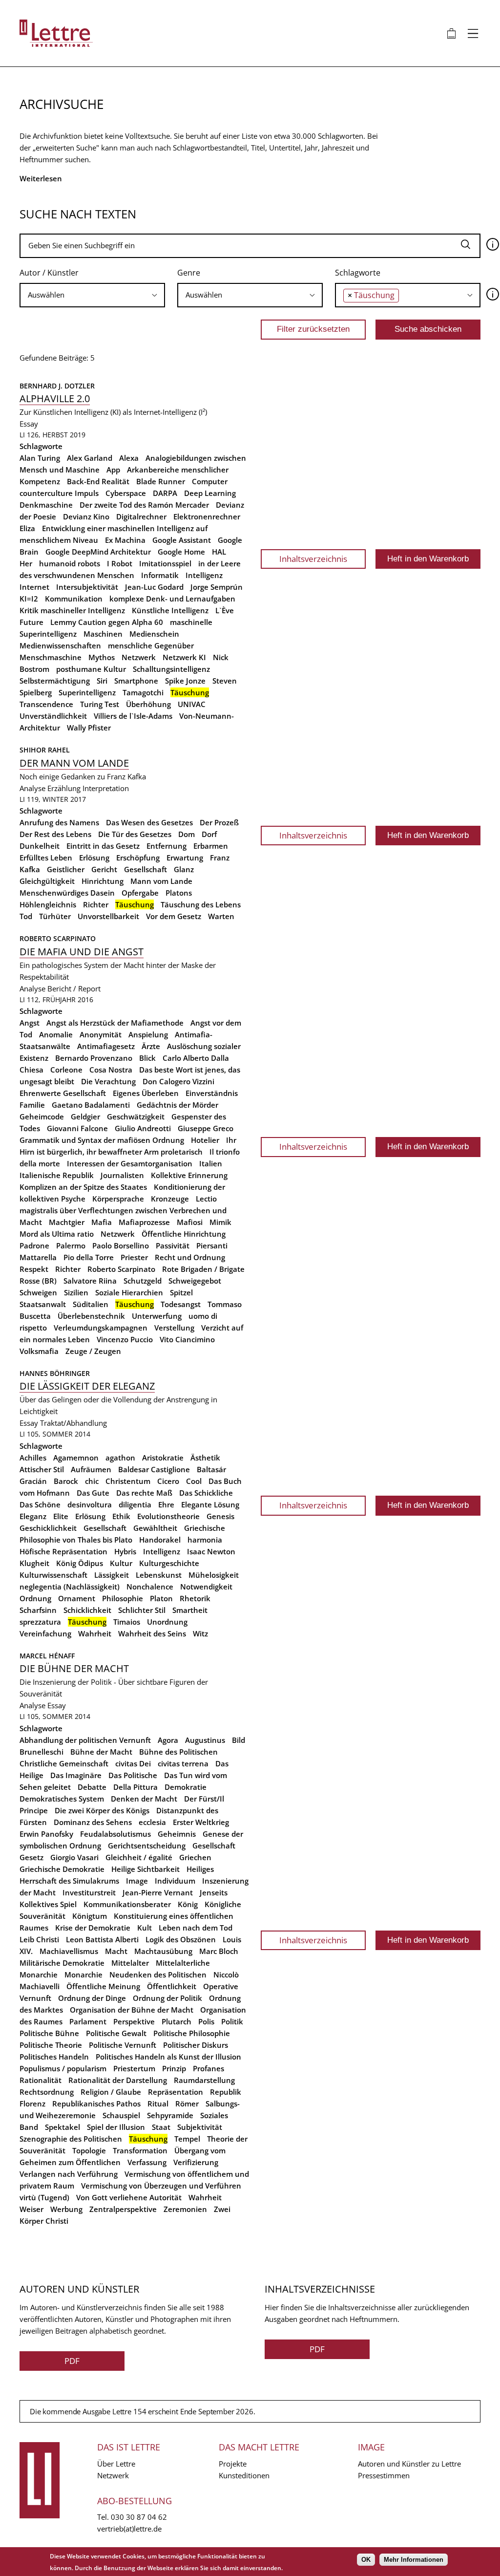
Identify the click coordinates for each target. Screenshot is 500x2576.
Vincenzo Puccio (125, 1339)
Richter (96, 904)
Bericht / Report (74, 988)
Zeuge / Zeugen (93, 1351)
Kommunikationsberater (127, 1904)
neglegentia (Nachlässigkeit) (70, 1587)
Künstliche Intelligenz (170, 610)
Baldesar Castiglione (154, 1469)
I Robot (120, 563)
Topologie (89, 2150)
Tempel (187, 2139)
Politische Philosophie (192, 2033)
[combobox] (92, 295)
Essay (29, 424)
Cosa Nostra (111, 1070)
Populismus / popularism (63, 2068)
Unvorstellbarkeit (108, 916)
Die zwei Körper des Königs (102, 1810)
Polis (206, 2021)
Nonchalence (150, 1587)
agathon (120, 1458)
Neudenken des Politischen (158, 1975)
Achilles (33, 1458)
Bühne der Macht (101, 1752)
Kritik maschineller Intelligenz (72, 610)
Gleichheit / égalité (139, 1857)
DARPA (165, 493)
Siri (102, 681)
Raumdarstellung (204, 2080)
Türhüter (55, 916)
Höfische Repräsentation (63, 1551)
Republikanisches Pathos (96, 2104)
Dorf (209, 834)
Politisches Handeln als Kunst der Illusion (168, 2057)
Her (26, 563)
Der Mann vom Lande (74, 763)
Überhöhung (148, 704)
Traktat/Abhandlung (73, 1423)
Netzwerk (139, 657)
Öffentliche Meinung (103, 1986)
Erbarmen (211, 846)
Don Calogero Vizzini (178, 1081)
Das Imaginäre (76, 1775)
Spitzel (181, 1292)
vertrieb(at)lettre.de (129, 2529)
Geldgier (85, 1116)
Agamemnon (76, 1458)
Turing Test (100, 704)
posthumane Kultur (91, 669)
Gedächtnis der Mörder (177, 1105)
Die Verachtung (108, 1081)
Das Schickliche (206, 1493)
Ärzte (151, 1046)
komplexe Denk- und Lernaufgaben (172, 599)
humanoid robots (70, 563)
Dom (187, 834)
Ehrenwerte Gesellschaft (63, 1093)
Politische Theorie (51, 2045)
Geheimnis (177, 1834)
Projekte (233, 2464)
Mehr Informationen (414, 2560)
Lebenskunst (159, 1575)
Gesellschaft (146, 869)
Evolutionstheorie (168, 1516)
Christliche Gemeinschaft (64, 1763)
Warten (221, 916)
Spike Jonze (185, 681)
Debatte (92, 1787)
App (113, 470)
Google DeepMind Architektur (98, 552)
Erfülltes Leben (46, 858)
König (188, 1904)
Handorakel (160, 1540)
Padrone (34, 1245)
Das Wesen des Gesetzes (149, 822)
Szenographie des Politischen (71, 2139)
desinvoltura (90, 1504)
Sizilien (76, 1292)
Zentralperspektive (123, 2209)
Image (137, 1881)
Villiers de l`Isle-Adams (133, 716)
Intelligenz (204, 575)
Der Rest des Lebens (55, 834)
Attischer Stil (42, 1469)
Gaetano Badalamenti (91, 1105)
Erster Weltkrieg (201, 1822)
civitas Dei (133, 1763)
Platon (161, 1598)
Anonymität (101, 1034)
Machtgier (67, 1222)
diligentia (135, 1504)
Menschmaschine (51, 657)
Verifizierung (196, 2162)
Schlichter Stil (142, 1610)
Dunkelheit (40, 846)
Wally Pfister (89, 728)
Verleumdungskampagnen (101, 1328)
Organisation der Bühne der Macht (132, 2010)
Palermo (71, 1245)
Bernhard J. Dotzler (57, 386)
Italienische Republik (57, 1175)
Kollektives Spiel (48, 1904)
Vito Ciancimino (187, 1339)
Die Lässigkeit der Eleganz (87, 1386)
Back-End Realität (98, 481)
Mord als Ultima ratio (57, 1234)
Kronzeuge (170, 1199)
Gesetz (31, 1857)
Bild (239, 1740)
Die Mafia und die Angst (82, 952)
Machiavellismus (69, 1951)
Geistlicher (66, 869)
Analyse (32, 788)
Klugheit (34, 1563)
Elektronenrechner (207, 516)
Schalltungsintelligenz (171, 669)
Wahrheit (95, 1633)
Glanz (184, 869)
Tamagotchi (143, 692)
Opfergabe (140, 893)
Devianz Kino (86, 516)
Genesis (220, 1516)
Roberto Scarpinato (58, 938)
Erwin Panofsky (46, 1834)
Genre (189, 273)
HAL (219, 552)
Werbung (66, 2209)
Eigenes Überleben (146, 1093)
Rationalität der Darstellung (118, 2080)
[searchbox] (92, 295)
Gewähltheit (155, 1528)
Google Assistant (182, 540)
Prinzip (174, 2068)
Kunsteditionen (244, 2475)
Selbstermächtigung (55, 681)
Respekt (34, 1269)
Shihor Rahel (46, 750)
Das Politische (133, 1775)
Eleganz (33, 1516)
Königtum (90, 1916)
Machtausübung (163, 1951)
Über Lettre (116, 2464)
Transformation (140, 2150)
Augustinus (205, 1740)
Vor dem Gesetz (174, 916)
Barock (66, 1481)
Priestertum (134, 2068)
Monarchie (83, 1975)
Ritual (158, 2104)
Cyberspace (126, 493)
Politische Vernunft (123, 2045)
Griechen (195, 1857)
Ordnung (35, 1598)
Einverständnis (212, 1093)
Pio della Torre (89, 1257)
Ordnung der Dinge (92, 1998)
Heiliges (200, 1869)
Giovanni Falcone (77, 1128)
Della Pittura (135, 1787)
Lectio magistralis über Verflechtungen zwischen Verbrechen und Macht (123, 1210)
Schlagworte (358, 273)
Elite (61, 1516)
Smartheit (190, 1610)
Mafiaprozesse (144, 1222)
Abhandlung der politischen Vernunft (85, 1740)
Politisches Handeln (54, 2057)
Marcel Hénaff (47, 1656)
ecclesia (152, 1822)
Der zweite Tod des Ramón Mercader (144, 505)
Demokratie (186, 1787)
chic (92, 1481)
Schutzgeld (143, 1281)
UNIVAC (192, 704)
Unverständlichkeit (53, 716)
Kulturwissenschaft (53, 1575)
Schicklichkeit (87, 1610)
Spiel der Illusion (116, 2127)
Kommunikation (74, 599)
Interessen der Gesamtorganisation (130, 1163)
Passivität (173, 1245)
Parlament (88, 2021)
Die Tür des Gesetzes (135, 834)
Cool (194, 1481)
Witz (200, 1633)
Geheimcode (42, 1116)
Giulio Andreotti (143, 1128)
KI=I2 (29, 599)
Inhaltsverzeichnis (313, 559)
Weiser (31, 2209)
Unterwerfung (157, 1316)
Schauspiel (121, 2115)
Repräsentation (176, 2092)
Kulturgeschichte (169, 1563)
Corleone (66, 1070)
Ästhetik (205, 1458)
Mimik (220, 1222)
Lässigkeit (112, 1575)
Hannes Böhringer (55, 1373)
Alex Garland (90, 458)
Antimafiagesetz (106, 1046)
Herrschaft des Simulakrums (69, 1881)
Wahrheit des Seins (152, 1633)
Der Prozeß (219, 822)
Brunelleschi (42, 1752)
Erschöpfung (138, 858)
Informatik (160, 575)
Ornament (77, 1598)
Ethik (121, 1516)
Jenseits (214, 1892)
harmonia (205, 1540)
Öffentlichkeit (172, 1986)
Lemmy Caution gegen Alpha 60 (107, 622)
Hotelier (205, 1140)
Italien (211, 1163)
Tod (26, 916)
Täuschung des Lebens (201, 904)
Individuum (175, 1881)
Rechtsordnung (47, 2092)
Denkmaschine (46, 505)
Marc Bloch (219, 1951)
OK (366, 2560)
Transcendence (46, 704)
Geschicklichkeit (48, 1528)
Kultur (121, 1563)
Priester (134, 1257)
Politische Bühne (49, 2033)
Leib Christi (39, 1939)
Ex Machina (125, 540)
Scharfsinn (38, 1610)
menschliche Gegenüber (151, 645)
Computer (210, 481)
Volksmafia (39, 1351)
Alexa (129, 458)
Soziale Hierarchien (129, 1292)
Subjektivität (200, 2127)
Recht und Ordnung (190, 1257)
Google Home (181, 552)
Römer (187, 2104)
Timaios (127, 1622)
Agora (168, 1740)
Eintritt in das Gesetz (103, 846)
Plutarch (177, 2021)
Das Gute (93, 1493)
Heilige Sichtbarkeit (146, 1869)
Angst (30, 1023)
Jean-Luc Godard (154, 587)
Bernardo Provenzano (94, 1058)
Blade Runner (161, 481)
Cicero (168, 1481)
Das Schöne (40, 1504)
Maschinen (103, 634)
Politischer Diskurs (196, 2045)
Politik (232, 2021)
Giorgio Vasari (74, 1857)
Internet (34, 587)
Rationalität (41, 2080)
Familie (32, 1105)
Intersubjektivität (87, 587)
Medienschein (154, 634)
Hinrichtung (103, 881)
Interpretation (106, 788)
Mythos (102, 657)
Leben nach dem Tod (196, 1928)
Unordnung (167, 1622)
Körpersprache (118, 1199)
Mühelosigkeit (214, 1575)
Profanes (208, 2068)
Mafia (102, 1222)
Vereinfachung (45, 1633)
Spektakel (62, 2127)
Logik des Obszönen (181, 1939)
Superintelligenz (87, 692)
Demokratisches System (62, 1799)
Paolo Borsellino (121, 1245)
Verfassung (147, 2162)
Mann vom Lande (161, 881)
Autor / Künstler (49, 273)
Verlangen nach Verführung (69, 2174)
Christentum (128, 1481)
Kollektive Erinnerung (189, 1175)
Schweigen (38, 1292)
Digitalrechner (141, 516)
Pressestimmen (384, 2475)
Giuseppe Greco (206, 1128)
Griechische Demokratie (62, 1869)
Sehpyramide (170, 2115)
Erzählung (64, 788)
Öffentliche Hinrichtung (184, 1234)
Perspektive (134, 2021)
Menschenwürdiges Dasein (67, 893)
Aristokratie (163, 1458)
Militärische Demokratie (62, 1963)
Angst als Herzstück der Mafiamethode (115, 1023)
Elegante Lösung (210, 1504)
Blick (147, 1058)
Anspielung (148, 1034)
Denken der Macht (144, 1799)
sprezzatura (40, 1622)
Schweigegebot (195, 1281)
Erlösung (94, 858)
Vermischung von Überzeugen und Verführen (161, 2186)
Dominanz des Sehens (93, 1822)
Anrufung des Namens (59, 822)
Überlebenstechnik (91, 1316)
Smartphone (136, 681)
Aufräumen (91, 1469)
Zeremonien (185, 2209)
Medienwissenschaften (60, 645)
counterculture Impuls (59, 493)
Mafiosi (190, 1222)
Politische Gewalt (116, 2033)
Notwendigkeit (206, 1587)
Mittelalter (130, 1963)
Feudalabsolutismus (115, 1834)
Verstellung (174, 1328)
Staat (161, 2127)
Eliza (27, 528)
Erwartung (185, 858)
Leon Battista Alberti (102, 1939)
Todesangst (181, 1304)
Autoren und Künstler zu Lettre (409, 2464)
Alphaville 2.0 (55, 398)
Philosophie (123, 1598)
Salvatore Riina (90, 1281)
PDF (72, 2361)
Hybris (125, 1551)
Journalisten (122, 1175)
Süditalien (91, 1304)
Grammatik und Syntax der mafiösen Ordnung (102, 1140)
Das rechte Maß (144, 1493)
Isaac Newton (211, 1551)
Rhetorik (195, 1598)
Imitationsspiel (165, 563)
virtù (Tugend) (44, 2197)
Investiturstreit (89, 1892)
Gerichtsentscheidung (147, 1846)
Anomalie (56, 1034)
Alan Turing (40, 458)
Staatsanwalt (43, 1304)
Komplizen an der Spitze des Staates (83, 1187)
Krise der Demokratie (93, 1928)
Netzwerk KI (184, 657)
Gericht (104, 869)
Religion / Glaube (111, 2092)
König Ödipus (80, 1563)
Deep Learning (210, 493)
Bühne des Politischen (178, 1752)
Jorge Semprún (217, 587)
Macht (116, 1951)
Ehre (166, 1504)
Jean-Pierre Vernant (158, 1892)
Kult (145, 1928)
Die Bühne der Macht (74, 1668)
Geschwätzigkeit (136, 1116)
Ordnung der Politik (167, 1998)
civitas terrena (183, 1763)
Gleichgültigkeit (47, 881)
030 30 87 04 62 (139, 2517)
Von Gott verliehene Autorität (129, 2197)
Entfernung (167, 846)
